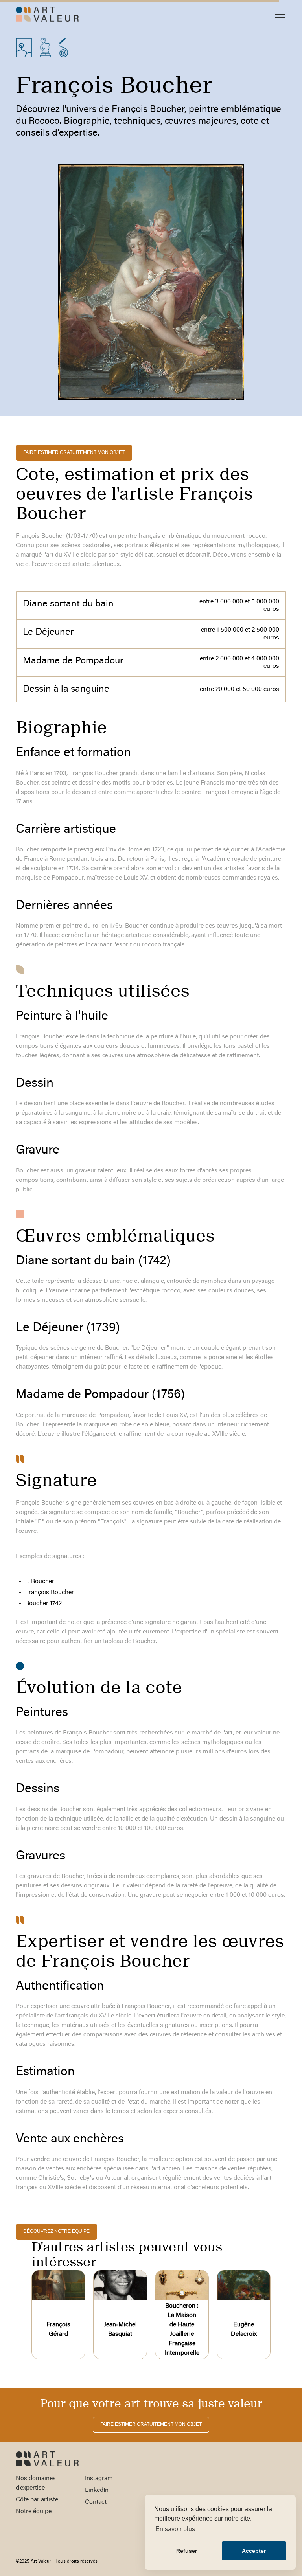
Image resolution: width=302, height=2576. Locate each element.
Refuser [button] (187, 2551)
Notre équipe (34, 2512)
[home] (47, 14)
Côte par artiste (37, 2500)
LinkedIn (97, 2490)
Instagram (99, 2479)
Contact (96, 2502)
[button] (278, 14)
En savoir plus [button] (175, 2529)
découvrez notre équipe (56, 2231)
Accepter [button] (254, 2551)
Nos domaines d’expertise (36, 2483)
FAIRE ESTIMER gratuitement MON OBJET (74, 452)
